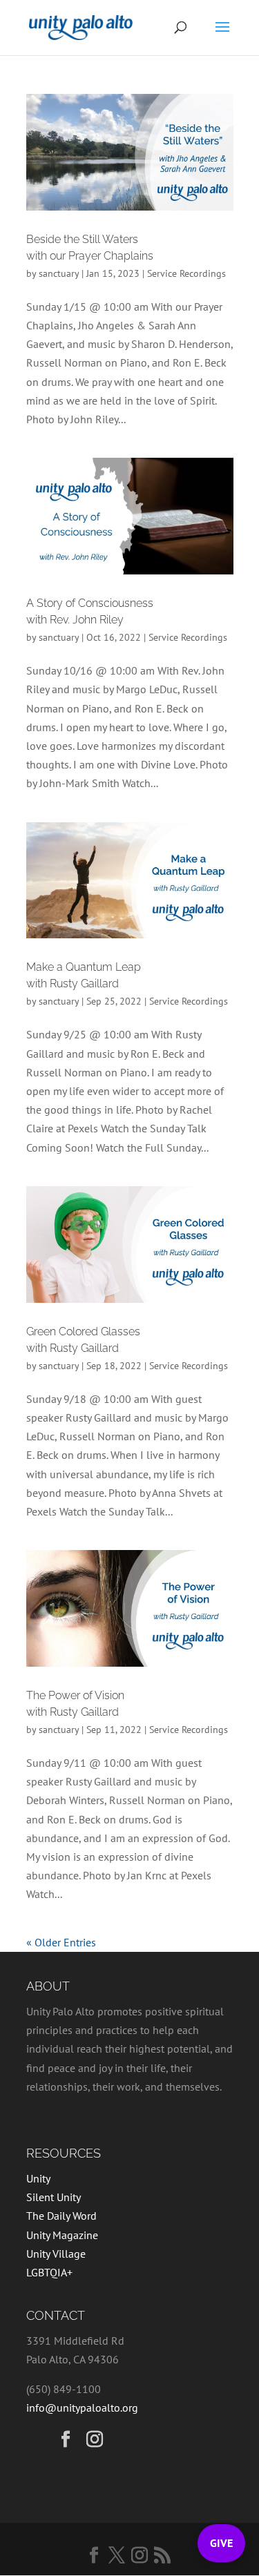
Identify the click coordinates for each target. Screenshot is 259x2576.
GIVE (221, 2543)
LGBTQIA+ (49, 2272)
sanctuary (59, 273)
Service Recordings (186, 273)
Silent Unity (54, 2197)
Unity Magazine (62, 2235)
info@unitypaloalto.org (82, 2408)
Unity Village (56, 2254)
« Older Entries (61, 1942)
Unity (38, 2178)
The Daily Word (61, 2216)
